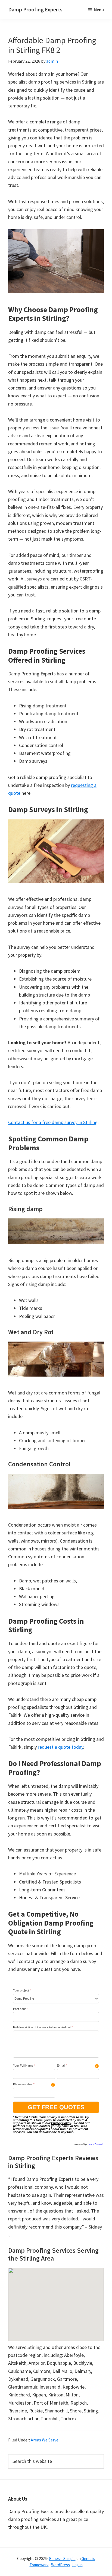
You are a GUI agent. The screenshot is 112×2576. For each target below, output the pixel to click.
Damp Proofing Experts (35, 9)
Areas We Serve (45, 2440)
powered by (89, 2144)
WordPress (60, 2565)
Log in (77, 2565)
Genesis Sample (62, 2559)
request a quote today (60, 1747)
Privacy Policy (61, 2123)
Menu (99, 9)
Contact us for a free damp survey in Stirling (53, 1122)
